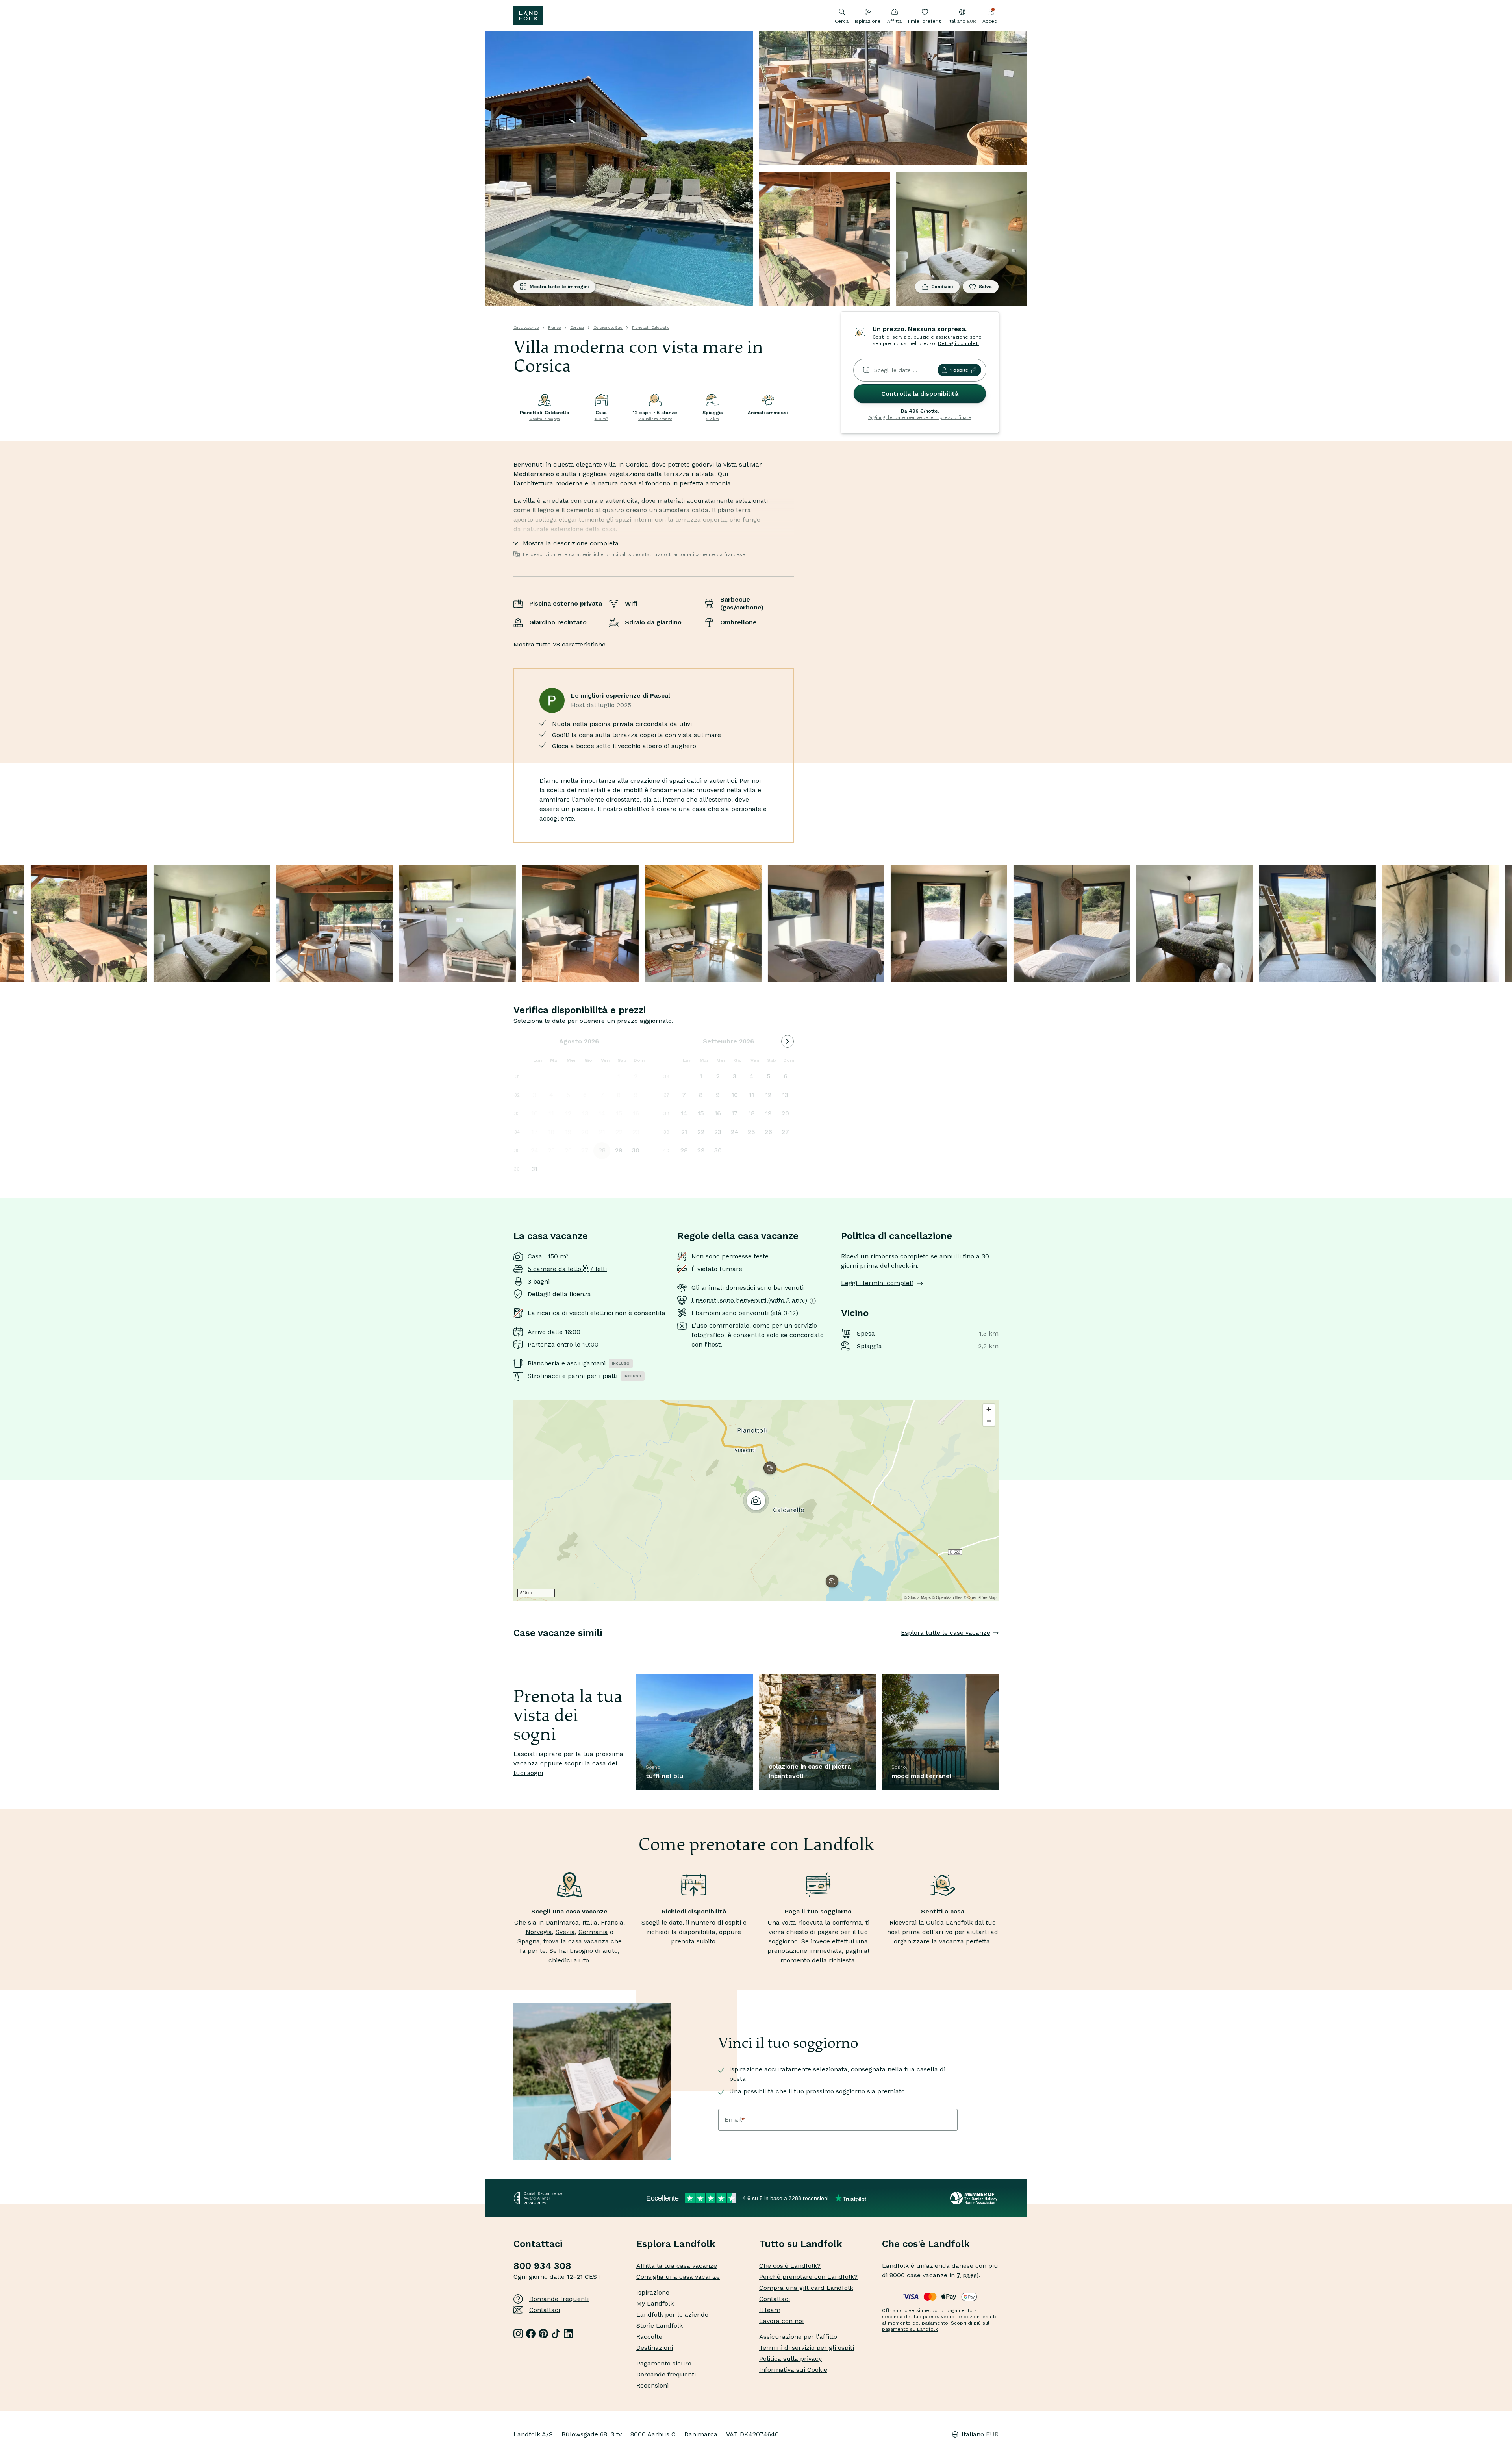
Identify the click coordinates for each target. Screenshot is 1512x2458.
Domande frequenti (559, 2299)
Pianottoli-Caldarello (651, 327)
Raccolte (649, 2337)
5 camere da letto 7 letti (567, 1269)
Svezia (565, 1932)
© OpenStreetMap (980, 1597)
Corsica (577, 327)
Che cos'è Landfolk (926, 2244)
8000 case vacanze (918, 2275)
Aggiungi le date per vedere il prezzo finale (920, 417)
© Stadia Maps (917, 1597)
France (554, 327)
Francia (612, 1922)
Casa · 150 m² (548, 1256)
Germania (593, 1932)
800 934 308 (542, 2266)
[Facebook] (531, 2334)
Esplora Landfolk (676, 2244)
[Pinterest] (543, 2334)
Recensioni (652, 2385)
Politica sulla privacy (790, 2359)
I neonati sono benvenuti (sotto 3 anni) (749, 1300)
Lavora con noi (781, 2321)
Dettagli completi (958, 343)
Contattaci (545, 2310)
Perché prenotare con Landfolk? (808, 2277)
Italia (590, 1922)
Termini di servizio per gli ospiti (807, 2348)
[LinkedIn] (569, 2334)
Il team (770, 2310)
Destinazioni (655, 2348)
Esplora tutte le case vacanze (946, 1633)
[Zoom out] (989, 1421)
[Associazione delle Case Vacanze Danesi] (974, 2198)
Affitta (894, 21)
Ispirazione (868, 21)
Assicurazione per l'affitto (798, 2337)
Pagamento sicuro (664, 2363)
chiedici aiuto (569, 1960)
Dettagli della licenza (559, 1294)
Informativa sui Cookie (793, 2370)
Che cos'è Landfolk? (790, 2266)
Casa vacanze (526, 327)
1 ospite (959, 370)
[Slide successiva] (999, 1649)
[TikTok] (556, 2334)
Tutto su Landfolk (801, 2244)
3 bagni (539, 1281)
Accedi (990, 21)
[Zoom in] (989, 1409)
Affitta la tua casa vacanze (677, 2266)
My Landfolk (655, 2303)
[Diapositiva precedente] (513, 1649)
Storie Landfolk (660, 2326)
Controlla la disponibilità (920, 394)
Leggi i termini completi (877, 1283)
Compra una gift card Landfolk (806, 2288)
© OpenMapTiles (947, 1597)
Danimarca (562, 1922)
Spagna (529, 1941)
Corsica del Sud (608, 327)
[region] (756, 1500)
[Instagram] (518, 2334)
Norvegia (539, 1932)
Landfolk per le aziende (672, 2314)
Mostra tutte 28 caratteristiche (560, 644)
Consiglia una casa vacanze (678, 2277)
